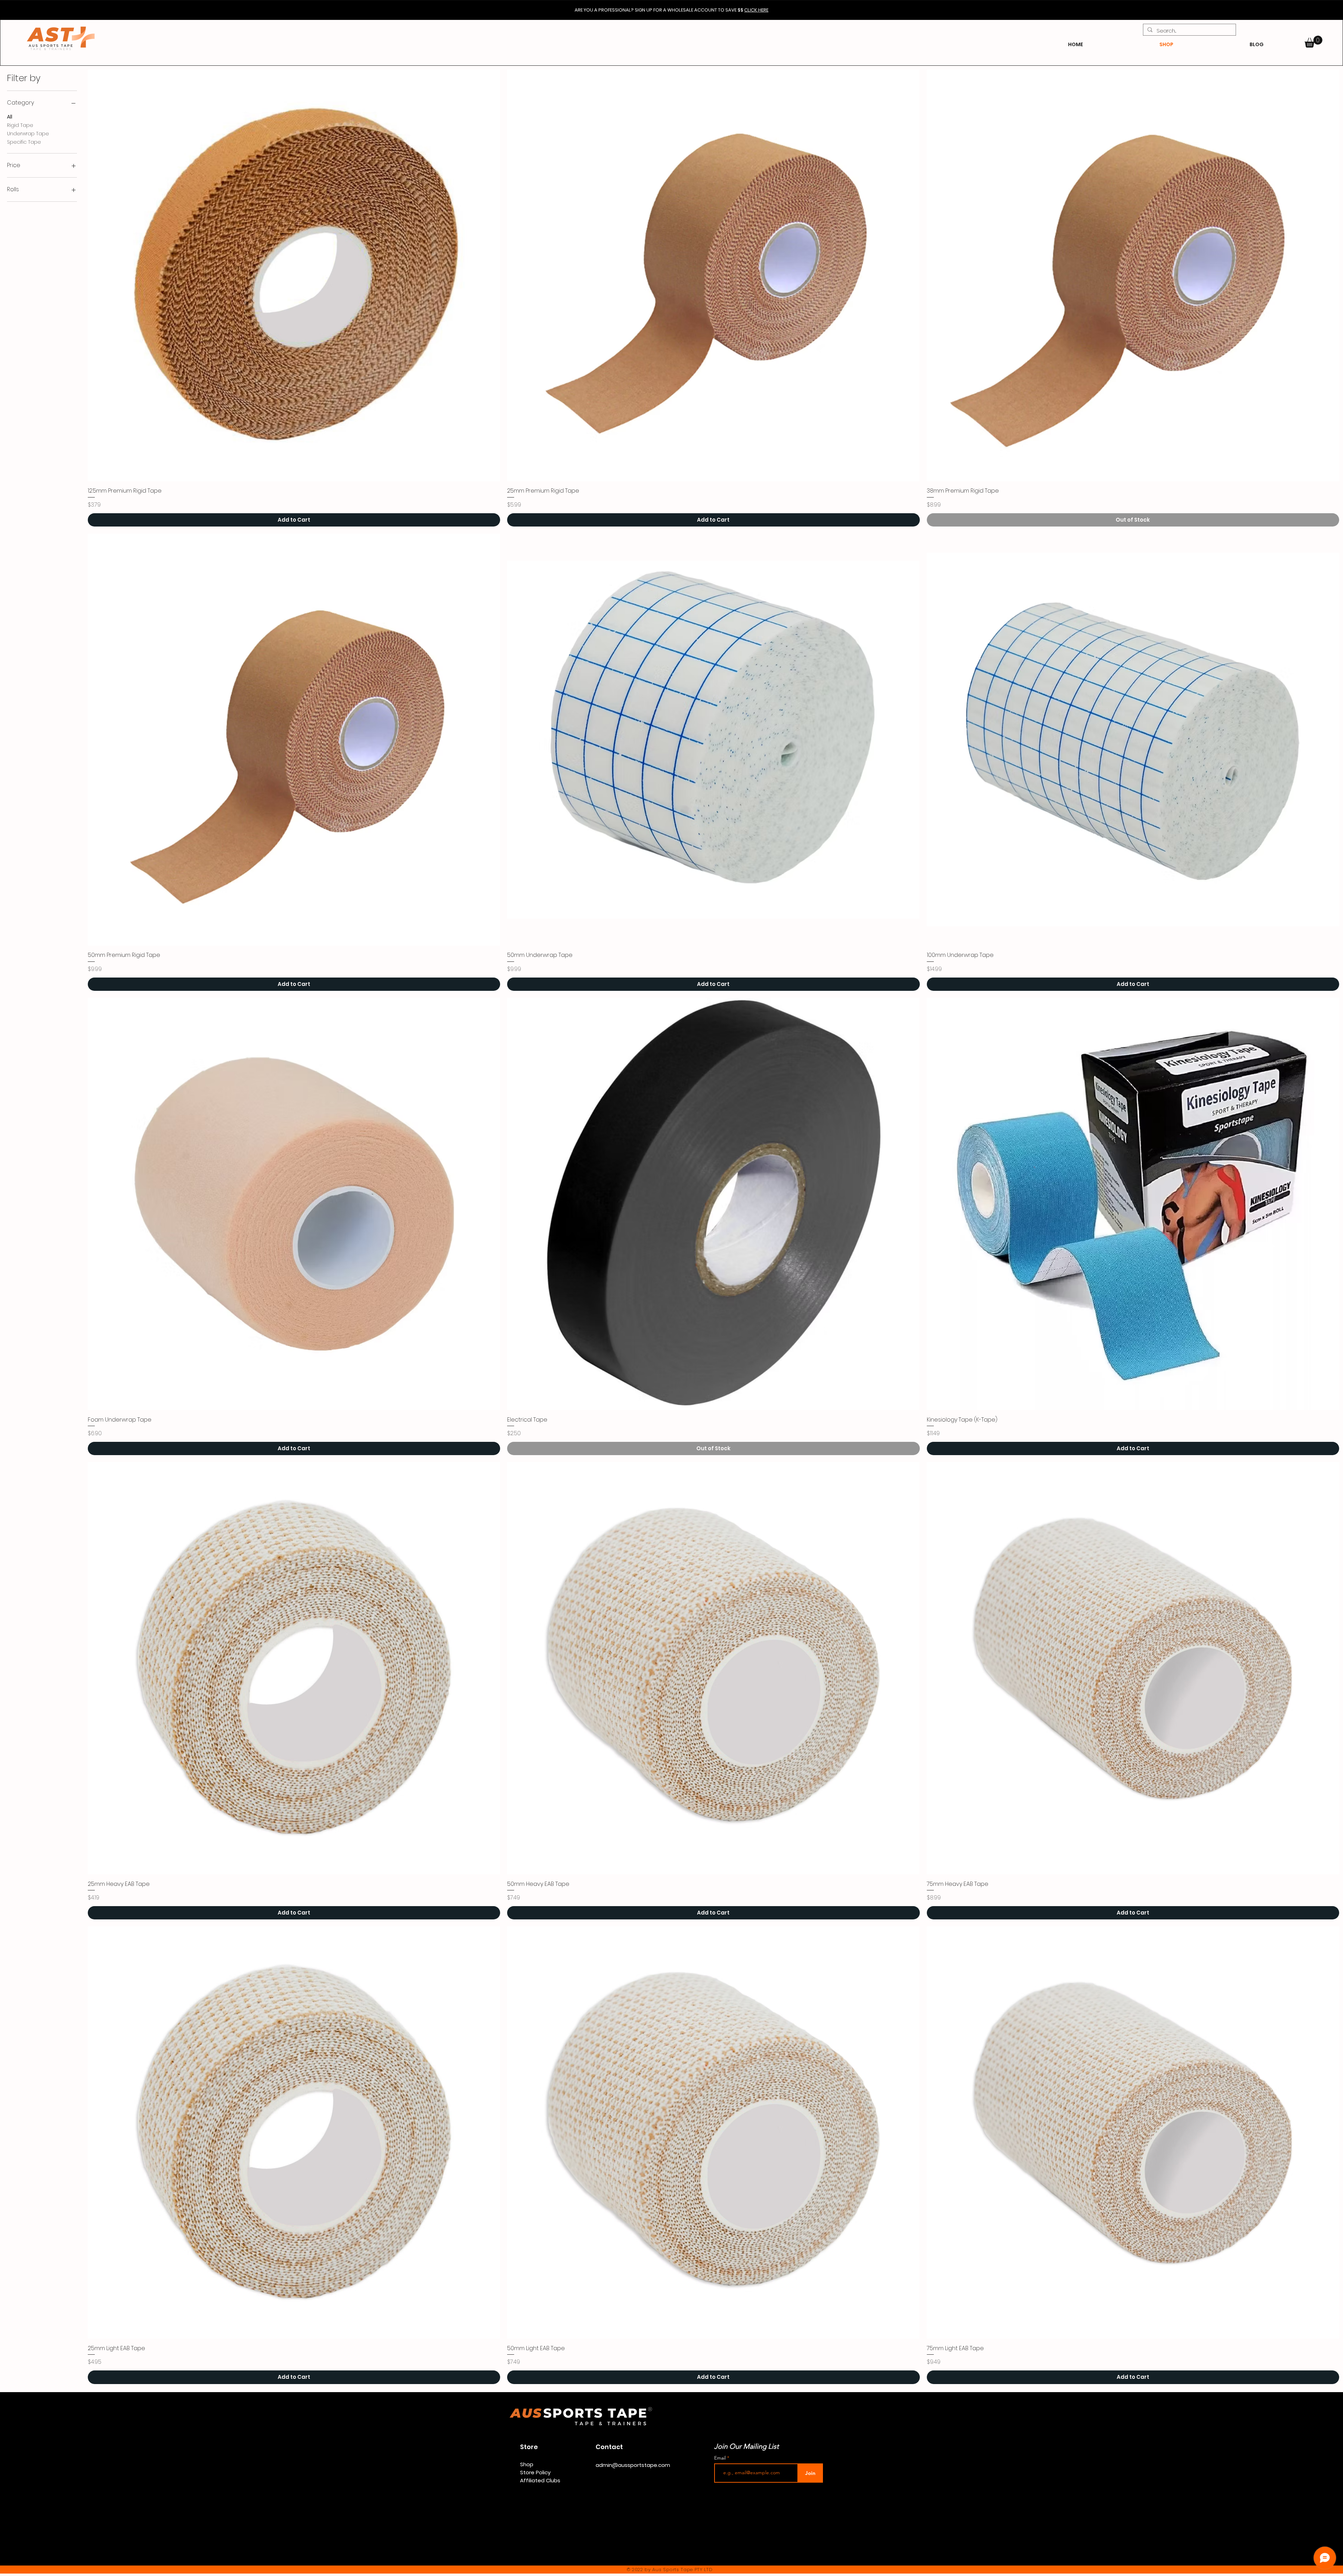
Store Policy (535, 2472)
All (10, 117)
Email (721, 2458)
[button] (1313, 42)
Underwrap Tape (28, 134)
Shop (527, 2464)
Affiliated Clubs (540, 2480)
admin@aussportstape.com (633, 2465)
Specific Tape (24, 142)
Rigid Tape (20, 125)
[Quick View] (294, 275)
